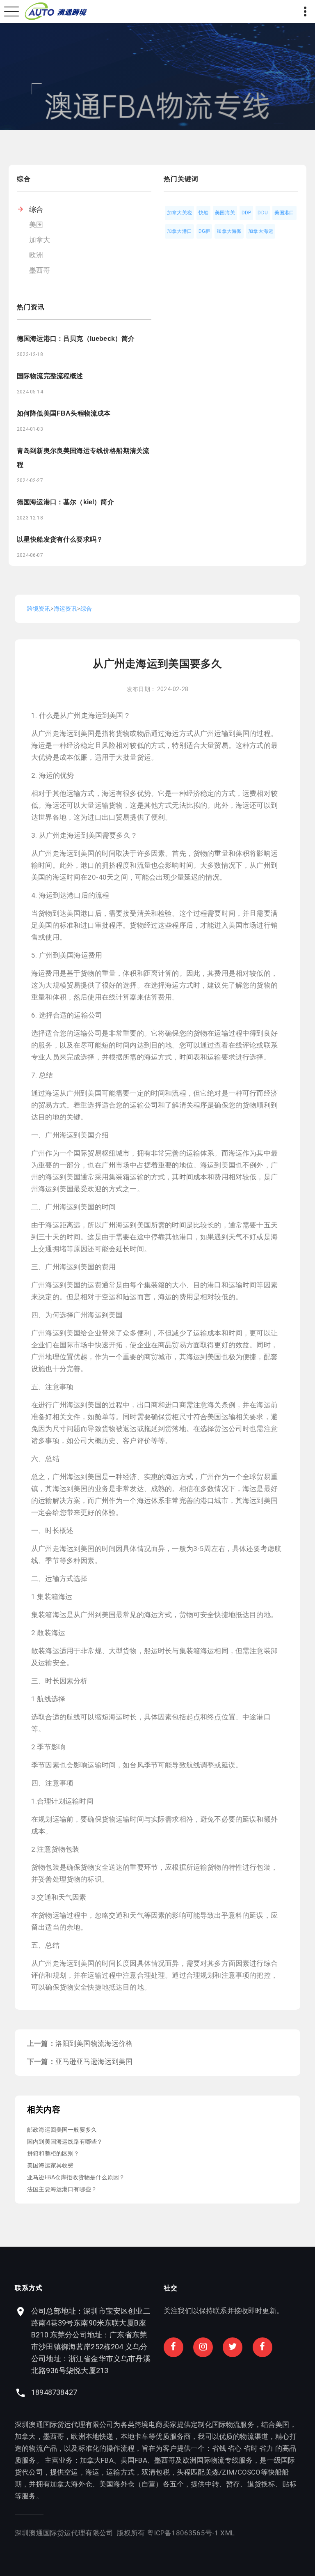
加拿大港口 (179, 231)
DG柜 (204, 231)
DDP (247, 213)
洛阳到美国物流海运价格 (94, 2043)
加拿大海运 (261, 231)
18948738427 (54, 2392)
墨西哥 (40, 270)
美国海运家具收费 (50, 2165)
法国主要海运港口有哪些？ (62, 2189)
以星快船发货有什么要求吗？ (60, 539)
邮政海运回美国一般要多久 (62, 2130)
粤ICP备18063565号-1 (183, 2533)
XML (227, 2533)
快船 (203, 213)
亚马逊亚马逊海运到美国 (94, 2061)
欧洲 (36, 255)
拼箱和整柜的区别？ (53, 2153)
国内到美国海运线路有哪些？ (65, 2142)
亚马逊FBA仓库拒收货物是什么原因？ (76, 2177)
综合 (36, 209)
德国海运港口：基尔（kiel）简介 (65, 502)
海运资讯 (65, 609)
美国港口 (284, 213)
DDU (263, 213)
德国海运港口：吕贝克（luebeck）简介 (76, 339)
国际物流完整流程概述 (50, 376)
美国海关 (225, 213)
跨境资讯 (39, 609)
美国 (36, 225)
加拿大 (40, 240)
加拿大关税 (179, 213)
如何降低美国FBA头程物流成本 (64, 413)
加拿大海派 (229, 231)
